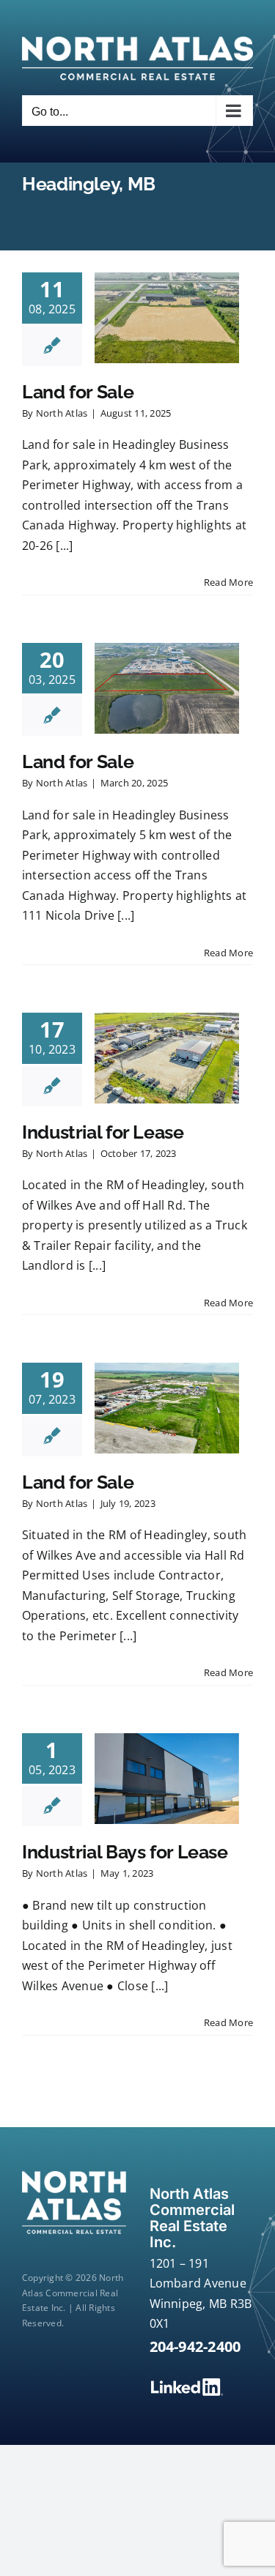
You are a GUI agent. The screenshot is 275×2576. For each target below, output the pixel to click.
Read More (228, 582)
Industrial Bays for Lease (125, 1852)
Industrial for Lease (103, 1132)
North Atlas (62, 413)
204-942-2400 (195, 2346)
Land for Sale (78, 392)
